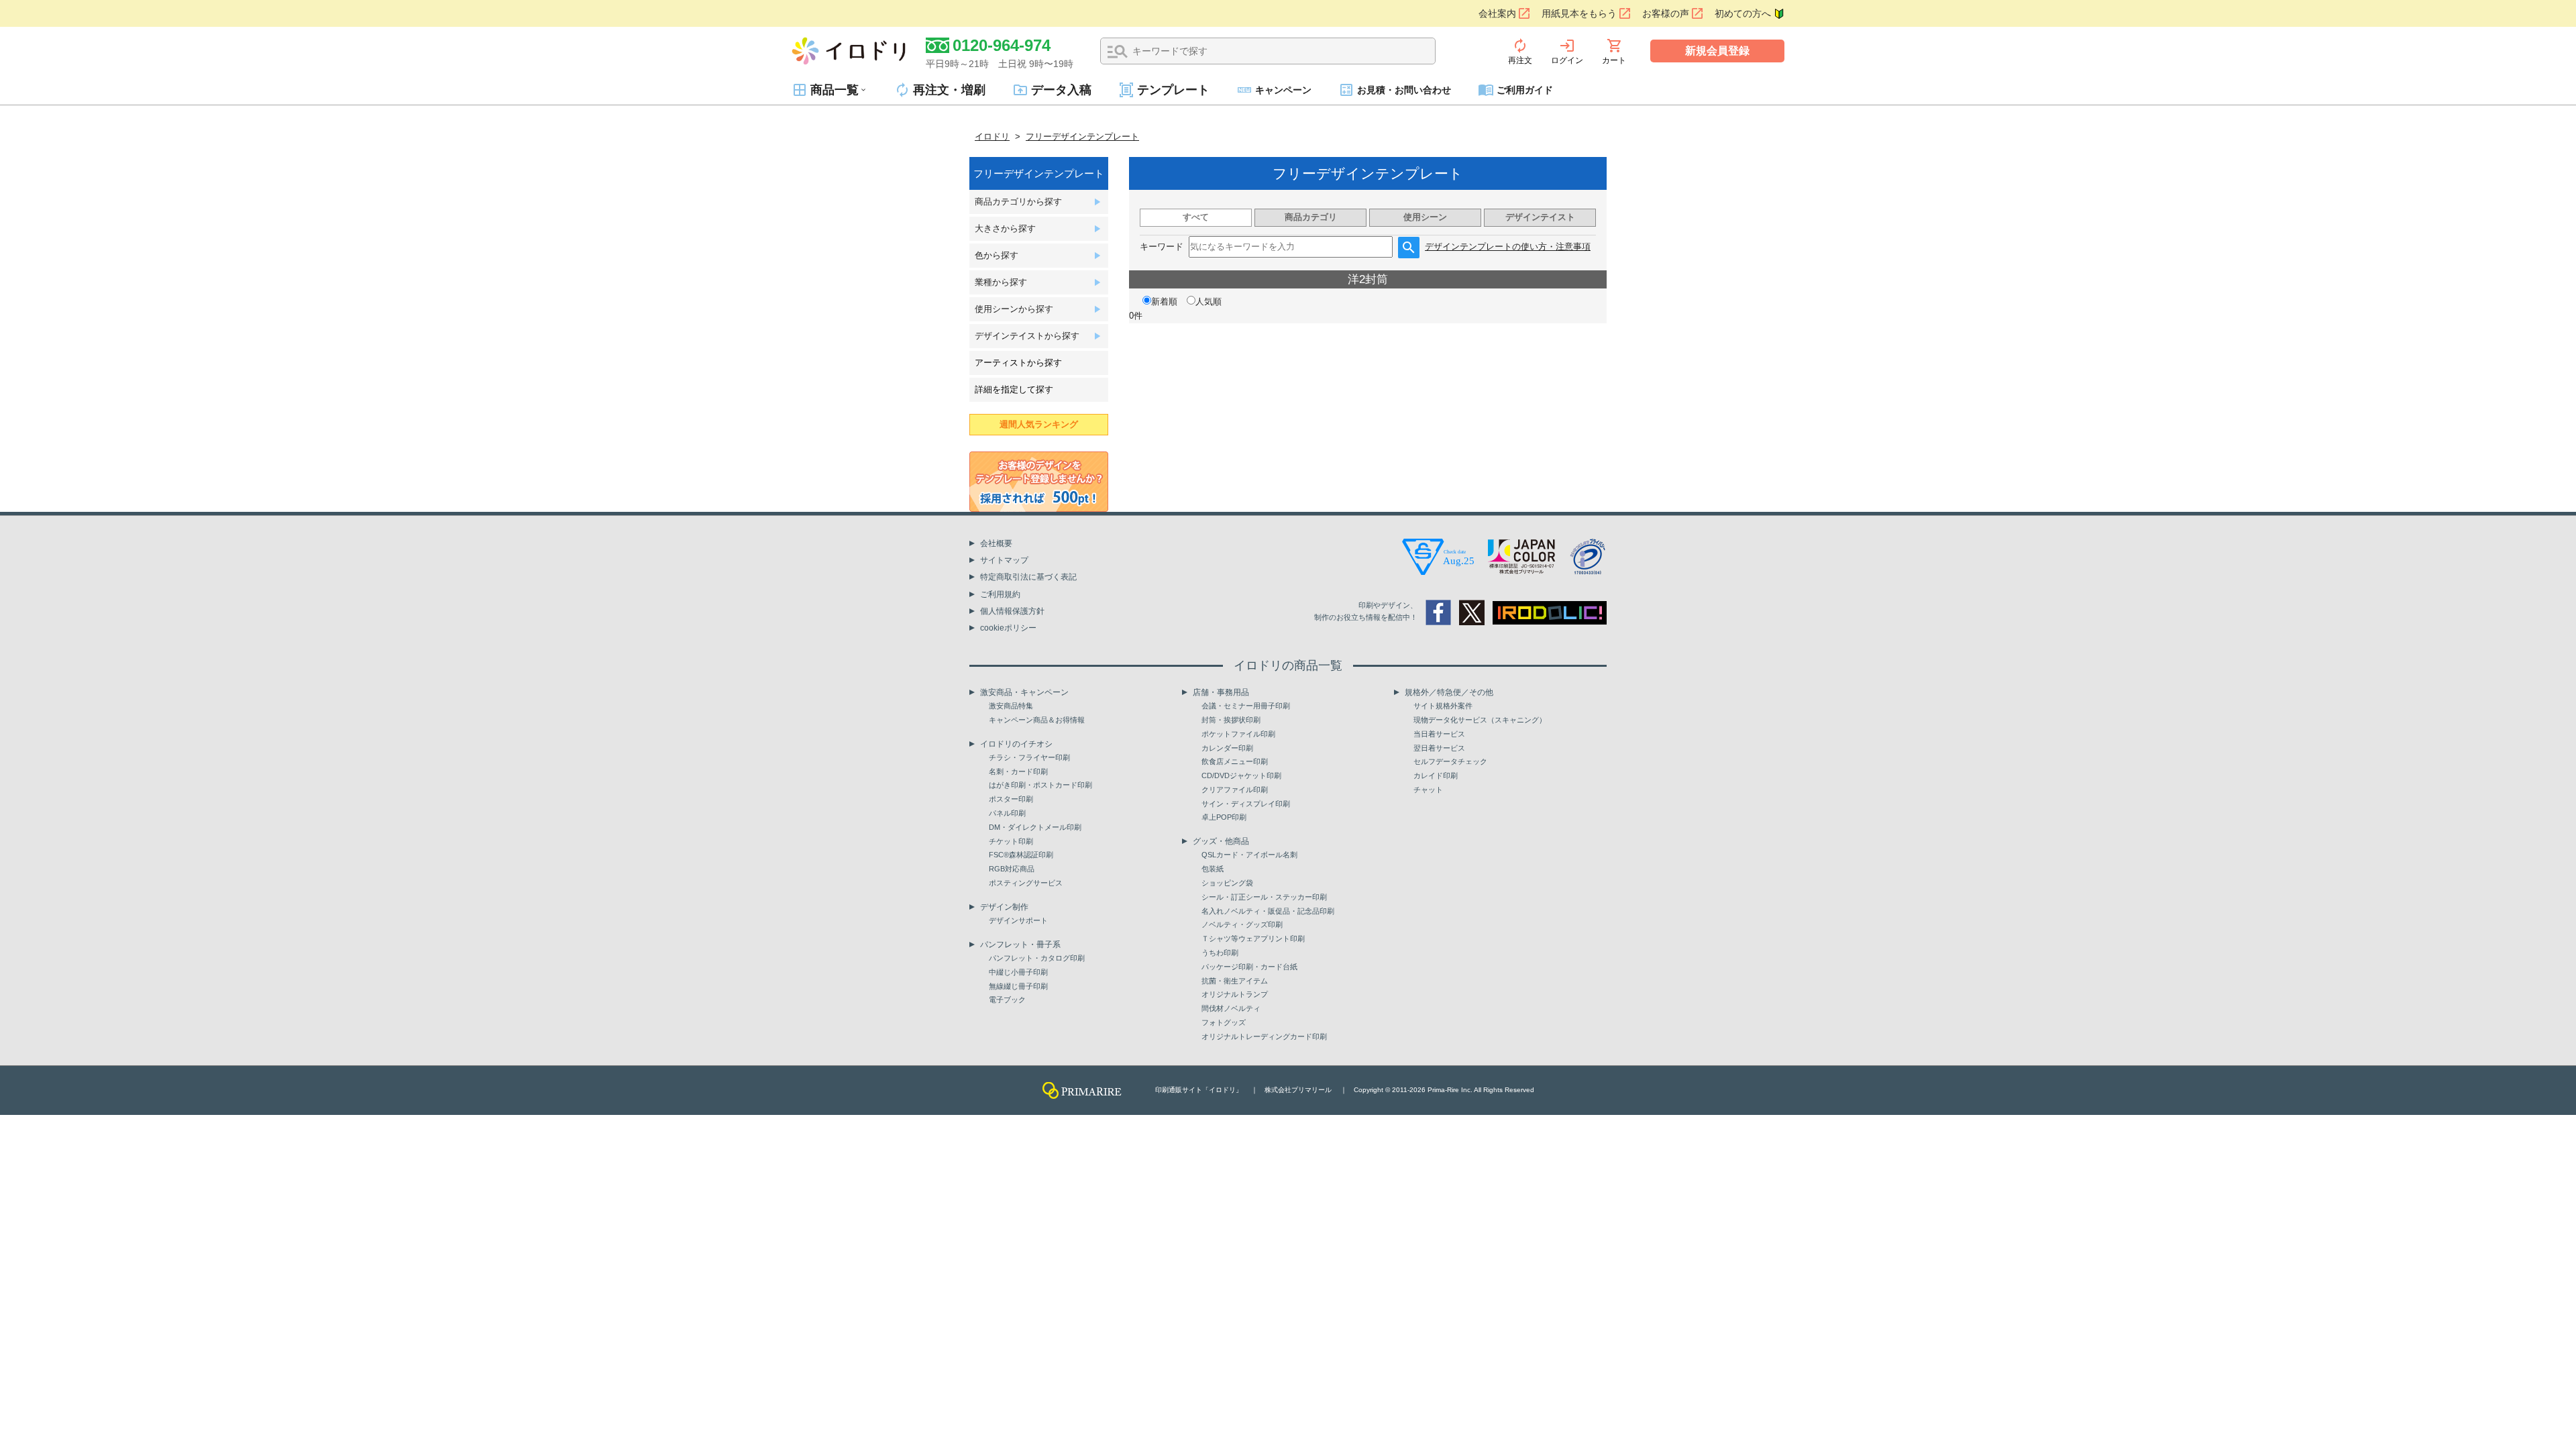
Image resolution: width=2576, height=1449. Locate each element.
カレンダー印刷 (1227, 748)
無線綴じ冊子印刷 (1018, 986)
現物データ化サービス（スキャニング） (1480, 720)
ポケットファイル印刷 (1238, 734)
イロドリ (992, 137)
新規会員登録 (1717, 51)
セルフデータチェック (1450, 761)
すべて (1196, 217)
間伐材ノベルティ (1231, 1008)
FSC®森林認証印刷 (1021, 855)
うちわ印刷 (1220, 953)
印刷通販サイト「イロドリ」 (1199, 1090)
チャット (1428, 790)
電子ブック (1007, 1000)
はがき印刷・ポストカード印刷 (1040, 785)
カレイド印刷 (1436, 775)
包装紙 (1213, 869)
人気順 (1209, 302)
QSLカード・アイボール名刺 (1249, 855)
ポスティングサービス (1026, 883)
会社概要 (996, 543)
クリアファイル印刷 (1235, 790)
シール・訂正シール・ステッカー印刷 (1264, 897)
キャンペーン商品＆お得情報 (1037, 720)
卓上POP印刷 (1224, 817)
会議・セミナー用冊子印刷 (1246, 706)
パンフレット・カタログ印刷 (1037, 958)
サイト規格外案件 (1443, 706)
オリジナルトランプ (1235, 994)
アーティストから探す (1018, 363)
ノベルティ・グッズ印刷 (1242, 924)
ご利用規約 (1000, 594)
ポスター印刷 (1011, 799)
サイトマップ (1004, 560)
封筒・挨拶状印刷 (1231, 720)
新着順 (1164, 302)
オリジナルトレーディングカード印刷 (1264, 1036)
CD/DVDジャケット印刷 (1241, 775)
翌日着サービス (1439, 748)
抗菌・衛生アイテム (1235, 981)
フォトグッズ (1224, 1022)
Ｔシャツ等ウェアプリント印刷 (1253, 938)
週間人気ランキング (1039, 424)
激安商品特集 (1011, 706)
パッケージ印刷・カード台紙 (1249, 967)
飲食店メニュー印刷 (1235, 761)
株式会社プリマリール (1298, 1090)
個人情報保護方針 (1012, 611)
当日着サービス (1439, 734)
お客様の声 (1666, 13)
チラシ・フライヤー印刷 (1029, 757)
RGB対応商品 (1012, 869)
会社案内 (1497, 13)
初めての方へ (1743, 13)
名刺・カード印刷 (1018, 771)
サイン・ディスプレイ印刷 (1246, 804)
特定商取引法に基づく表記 (1028, 577)
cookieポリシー (1008, 628)
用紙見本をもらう (1579, 13)
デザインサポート (1018, 920)
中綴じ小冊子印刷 (1018, 972)
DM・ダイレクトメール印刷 (1035, 827)
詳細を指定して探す (1014, 389)
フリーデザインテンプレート (1082, 137)
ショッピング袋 (1227, 883)
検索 (1118, 52)
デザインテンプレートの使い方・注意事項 (1508, 247)
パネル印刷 (1007, 813)
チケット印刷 (1011, 841)
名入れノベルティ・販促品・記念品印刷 (1268, 911)
